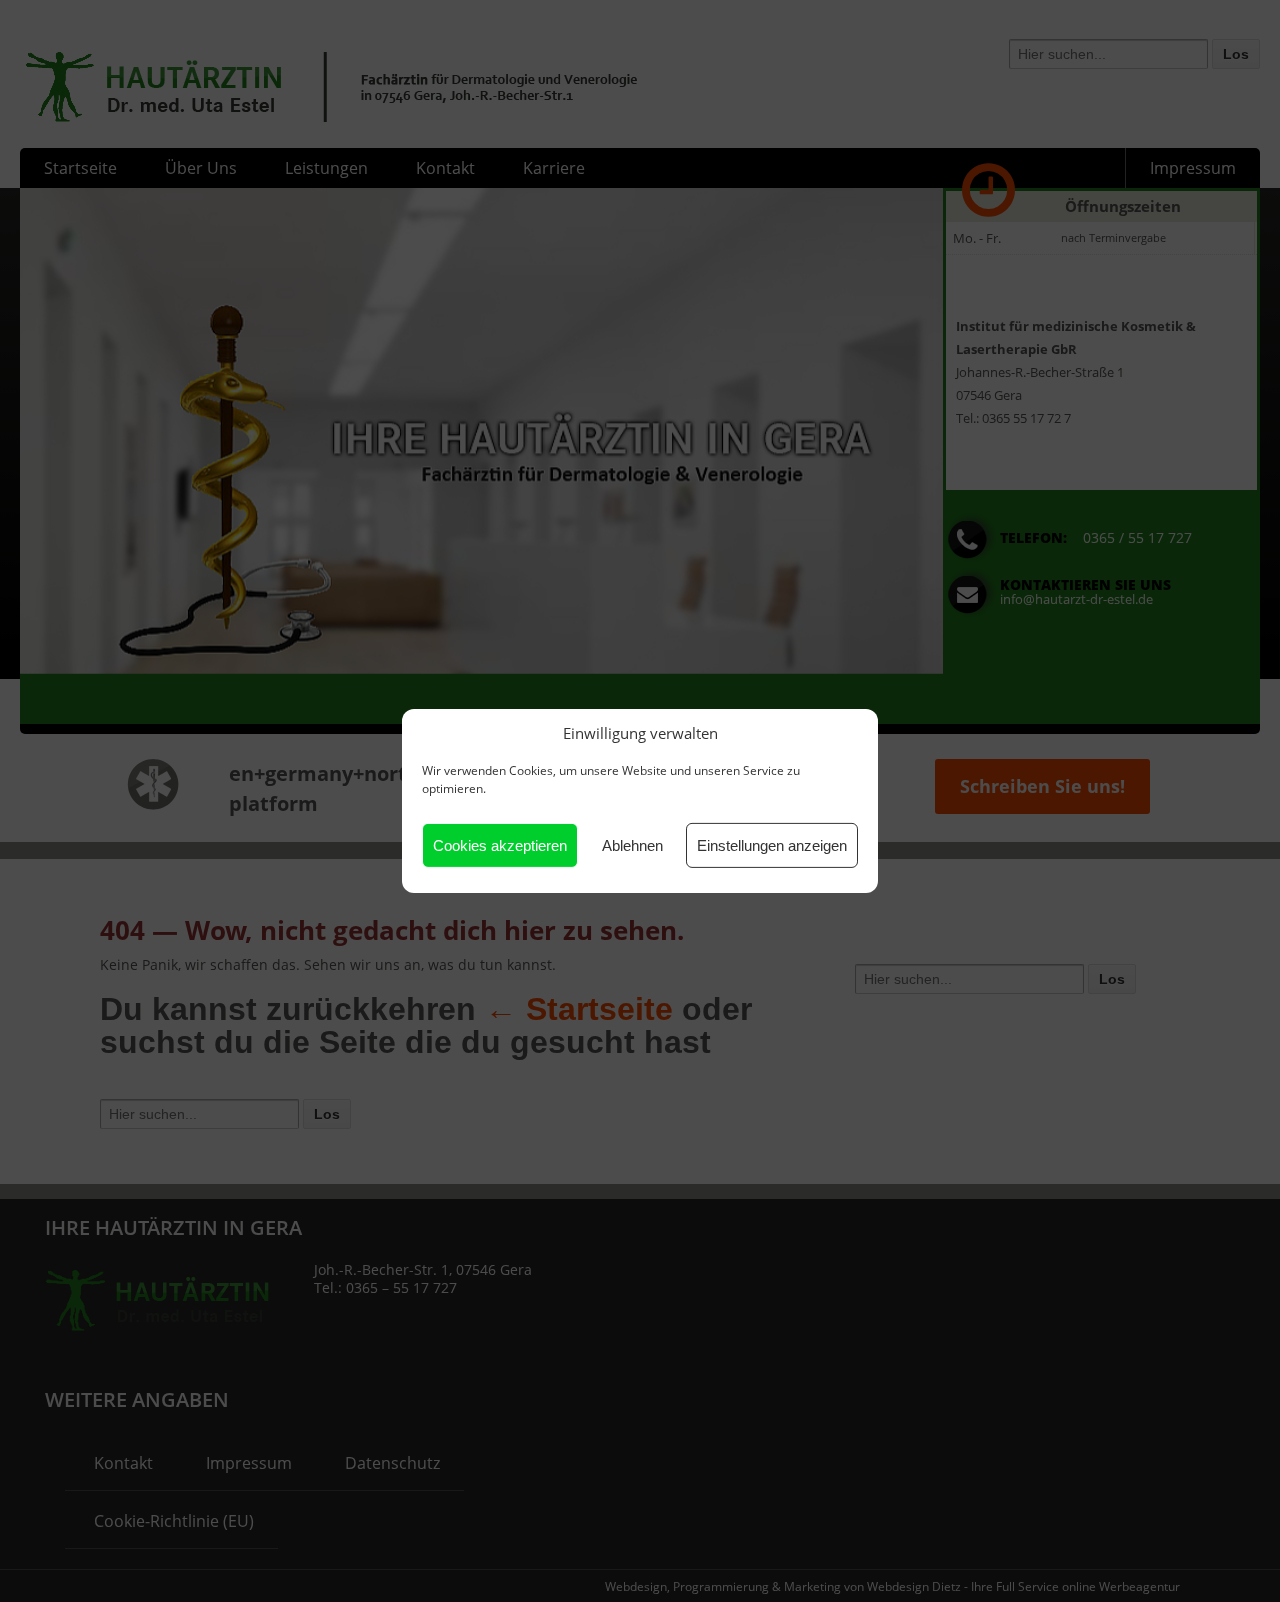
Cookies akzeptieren (500, 845)
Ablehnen (632, 845)
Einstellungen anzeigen (772, 845)
